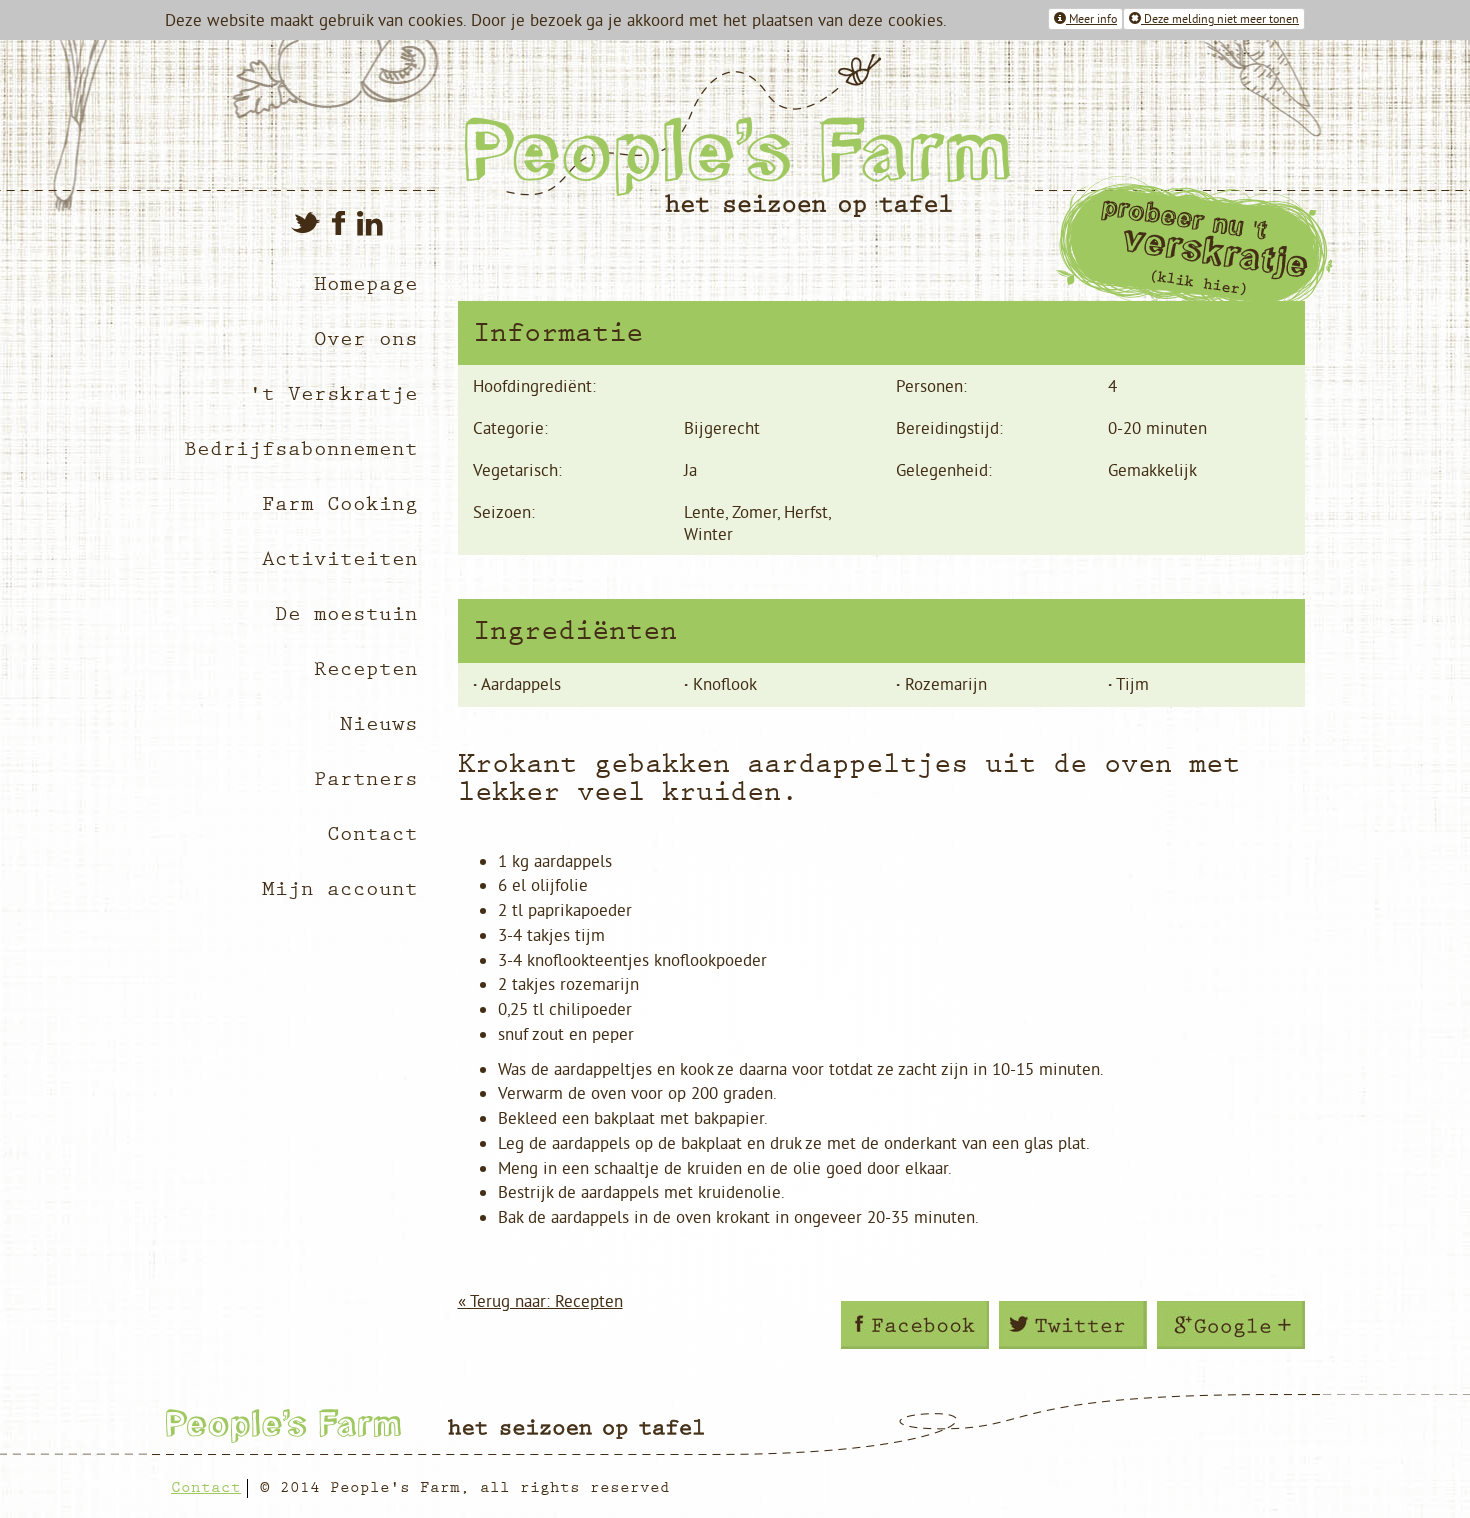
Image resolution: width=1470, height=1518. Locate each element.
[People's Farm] (877, 135)
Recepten (366, 669)
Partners (366, 779)
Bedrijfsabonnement (301, 449)
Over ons (366, 339)
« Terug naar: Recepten (540, 1301)
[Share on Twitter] (1073, 1325)
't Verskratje (333, 394)
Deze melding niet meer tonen (1220, 18)
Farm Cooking (340, 504)
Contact (372, 834)
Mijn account (340, 889)
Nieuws (379, 724)
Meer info (1091, 18)
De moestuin (346, 614)
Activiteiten (340, 559)
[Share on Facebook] (915, 1325)
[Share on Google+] (1231, 1325)
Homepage (366, 284)
